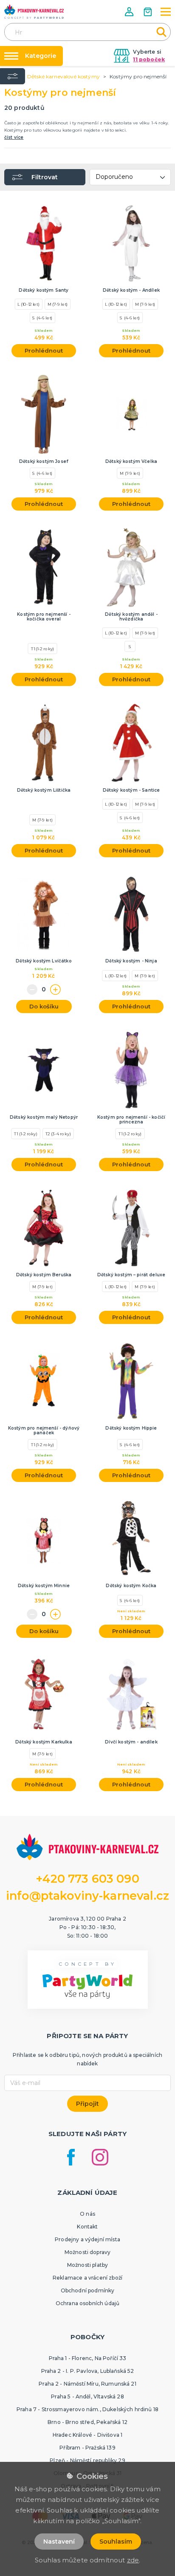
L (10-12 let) (28, 304)
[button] (130, 12)
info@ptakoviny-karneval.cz (87, 1896)
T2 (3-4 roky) (58, 1134)
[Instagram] (100, 2157)
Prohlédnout (44, 350)
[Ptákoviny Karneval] (34, 11)
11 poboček (149, 59)
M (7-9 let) (58, 304)
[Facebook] (71, 2157)
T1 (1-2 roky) (43, 649)
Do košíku (44, 1006)
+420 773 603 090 (87, 1879)
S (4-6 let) (42, 318)
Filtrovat (45, 177)
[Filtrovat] (13, 76)
